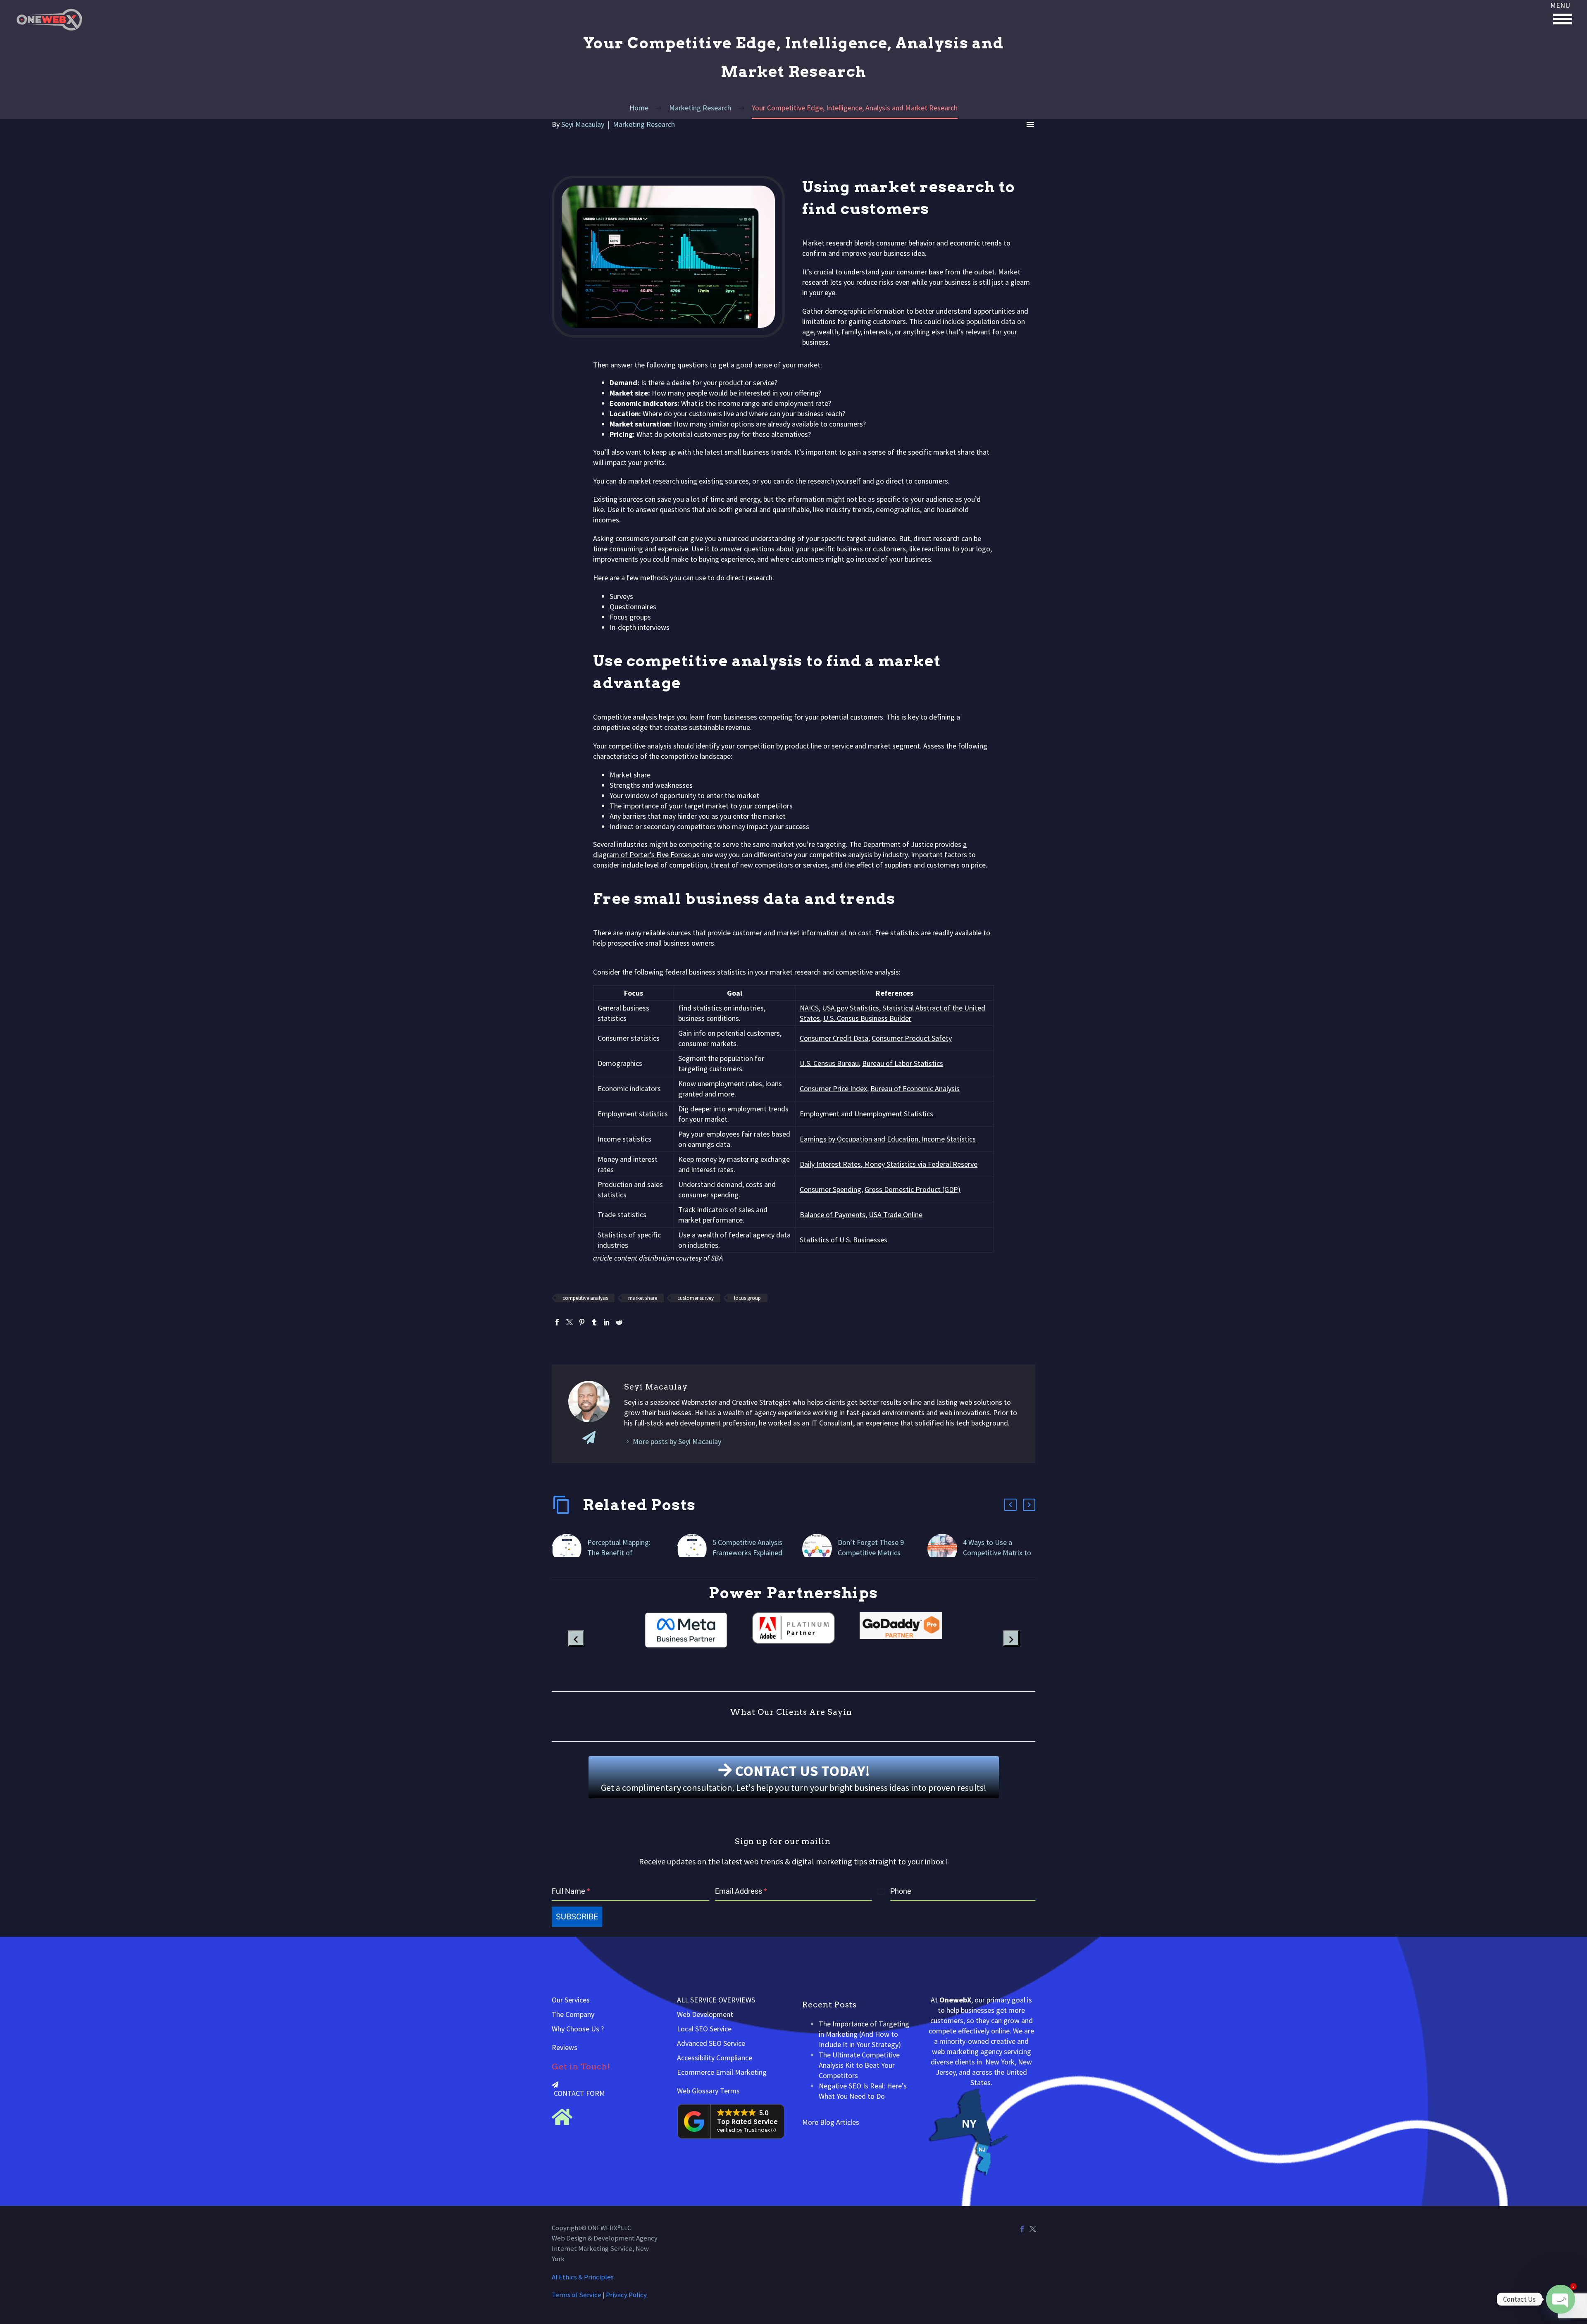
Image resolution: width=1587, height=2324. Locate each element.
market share (643, 1298)
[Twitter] (570, 1322)
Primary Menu (1562, 19)
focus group (747, 1298)
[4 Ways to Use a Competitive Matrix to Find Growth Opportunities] (945, 1549)
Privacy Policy (626, 2295)
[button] (1010, 1505)
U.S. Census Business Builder (867, 1018)
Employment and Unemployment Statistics (866, 1114)
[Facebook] (557, 1322)
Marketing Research (644, 124)
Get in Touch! (581, 2067)
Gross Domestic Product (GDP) (913, 1189)
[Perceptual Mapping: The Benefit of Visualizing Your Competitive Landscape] (570, 1549)
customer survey (696, 1298)
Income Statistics (948, 1139)
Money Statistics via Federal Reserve (920, 1164)
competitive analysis (585, 1298)
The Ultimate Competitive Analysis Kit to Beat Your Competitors (859, 2065)
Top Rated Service (747, 2122)
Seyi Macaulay (583, 124)
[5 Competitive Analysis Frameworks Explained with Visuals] (695, 1549)
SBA (717, 1258)
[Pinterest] (582, 1322)
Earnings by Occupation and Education (859, 1139)
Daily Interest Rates (830, 1164)
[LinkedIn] (607, 1322)
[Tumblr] (594, 1322)
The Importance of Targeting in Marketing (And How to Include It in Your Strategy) (864, 2034)
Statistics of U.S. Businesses (844, 1240)
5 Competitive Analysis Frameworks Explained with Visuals (747, 1553)
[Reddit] (619, 1322)
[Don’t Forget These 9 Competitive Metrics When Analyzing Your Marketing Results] (820, 1549)
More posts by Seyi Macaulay (677, 1441)
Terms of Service (577, 2295)
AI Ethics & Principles (583, 2277)
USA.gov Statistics (851, 1008)
